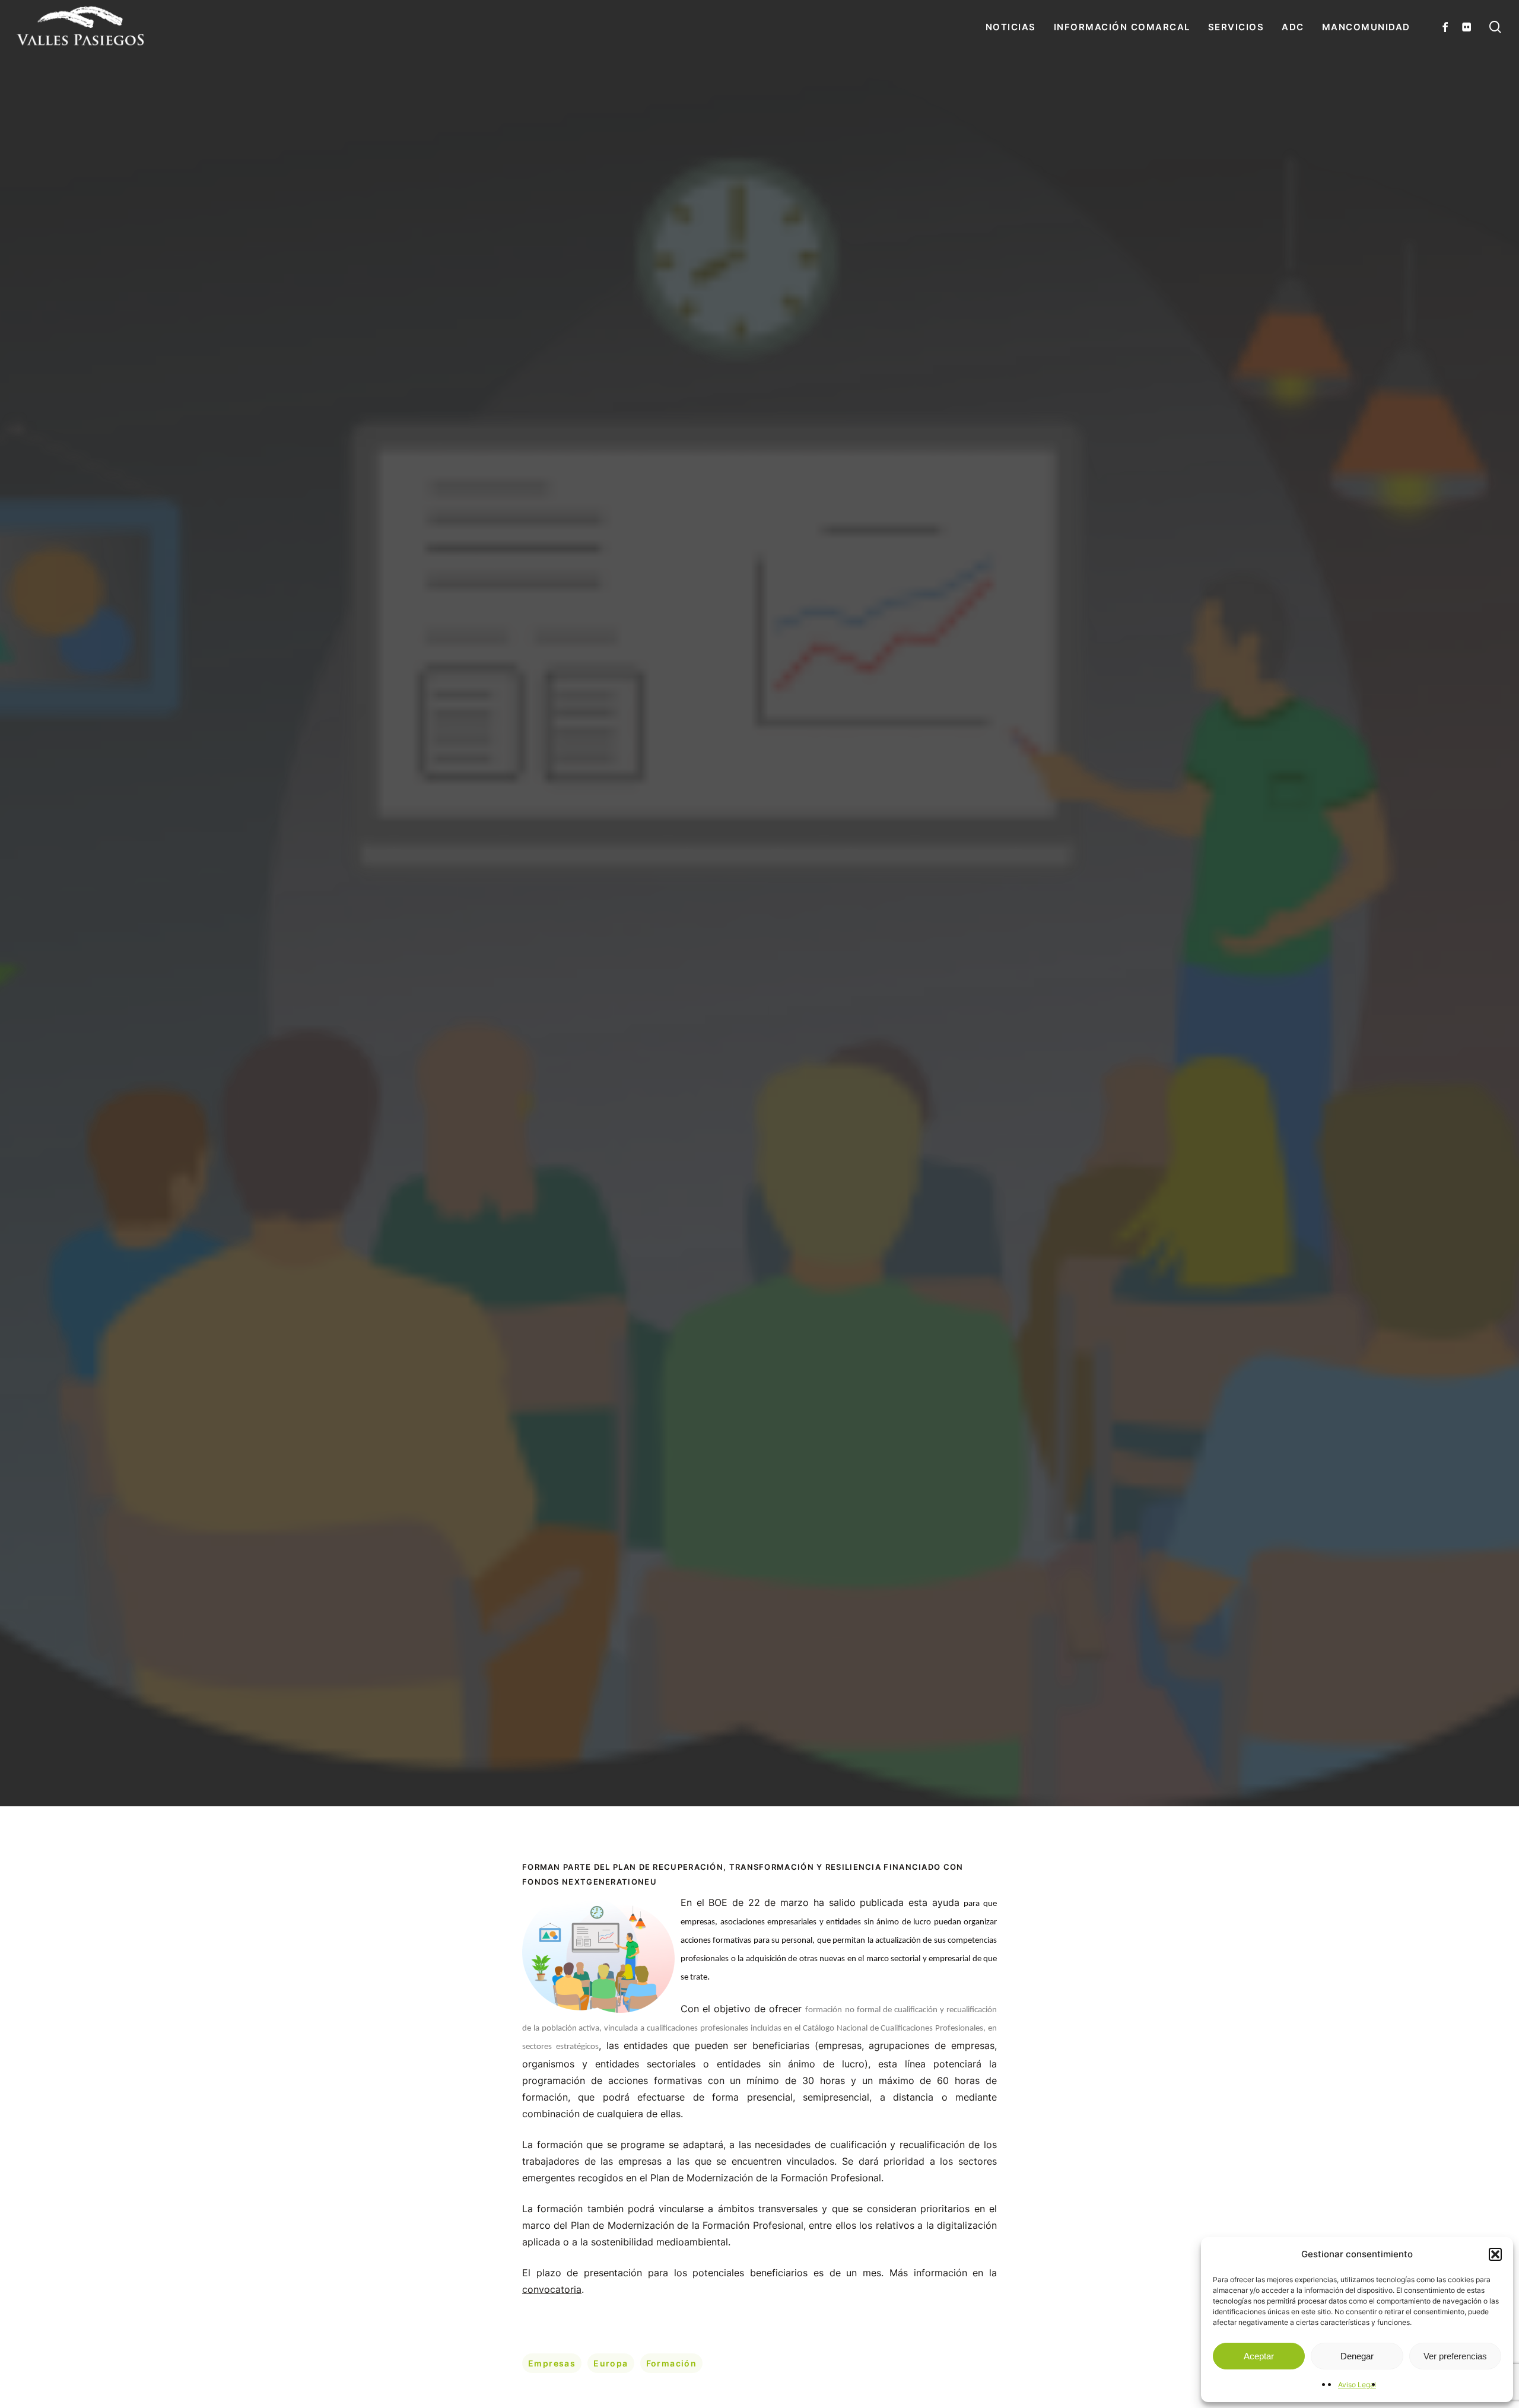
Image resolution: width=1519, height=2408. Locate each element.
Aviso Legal (1357, 2385)
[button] (1495, 2254)
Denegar (1357, 2356)
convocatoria (552, 2289)
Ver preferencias (1455, 2356)
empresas (552, 2363)
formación (672, 2363)
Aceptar (1259, 2356)
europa (611, 2363)
